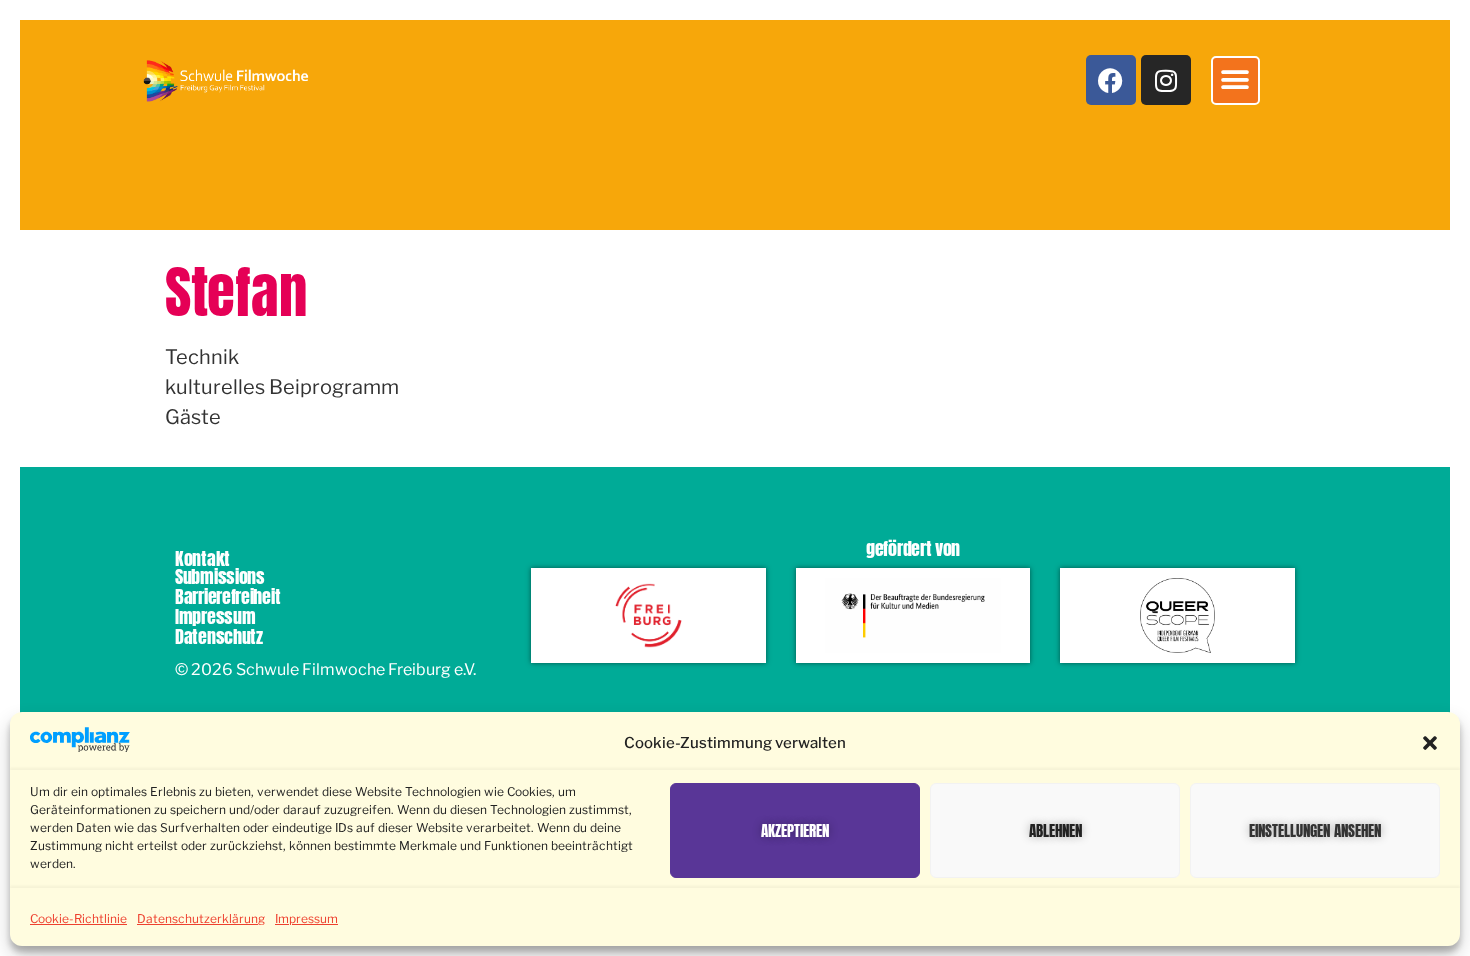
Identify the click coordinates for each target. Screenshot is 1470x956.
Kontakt (202, 558)
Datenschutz (219, 636)
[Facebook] (1111, 80)
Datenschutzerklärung (201, 918)
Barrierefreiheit (227, 596)
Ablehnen (1055, 830)
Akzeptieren (795, 830)
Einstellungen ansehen (1315, 830)
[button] (1430, 743)
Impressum (306, 918)
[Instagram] (1166, 80)
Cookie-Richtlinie (78, 918)
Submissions (220, 576)
